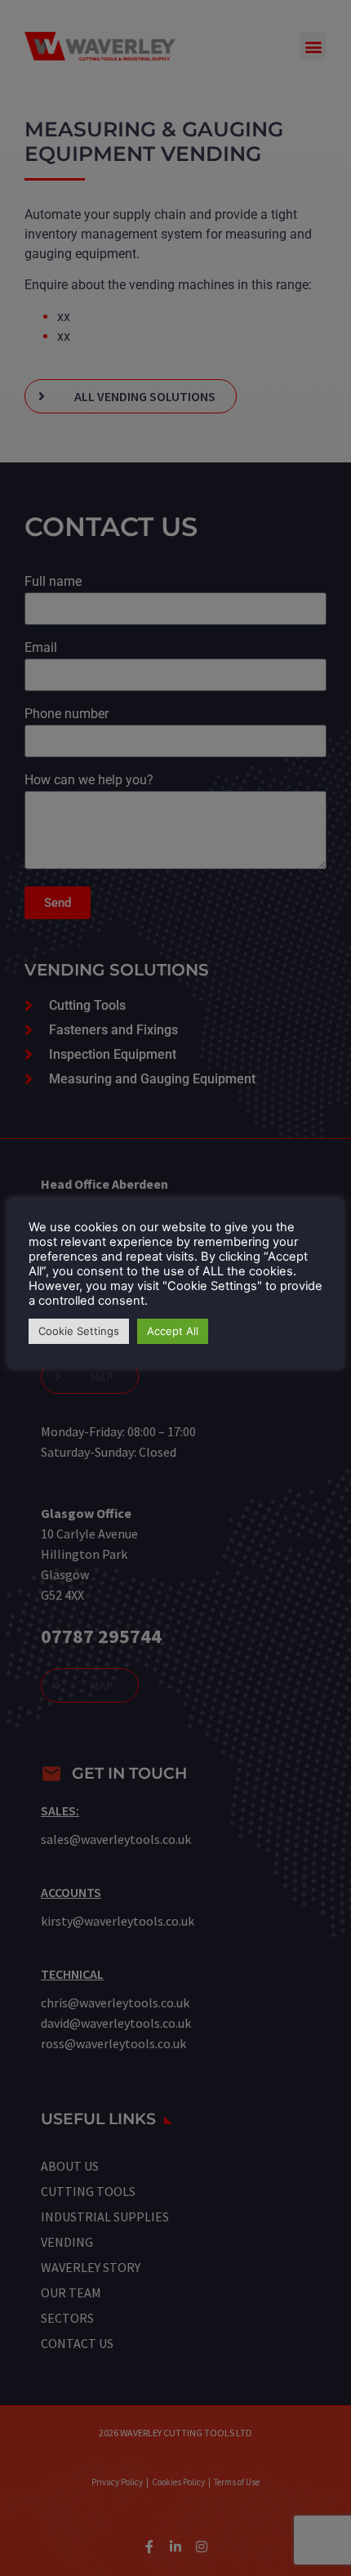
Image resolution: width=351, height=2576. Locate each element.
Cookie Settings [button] (79, 1331)
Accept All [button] (173, 1331)
